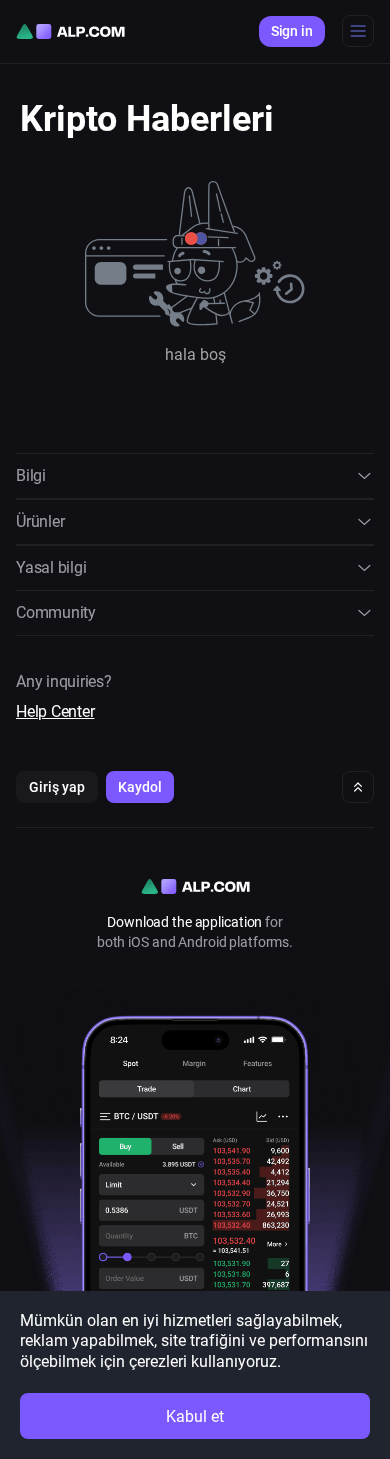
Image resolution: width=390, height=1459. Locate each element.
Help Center (55, 711)
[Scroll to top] (358, 787)
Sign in (292, 31)
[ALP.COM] (70, 31)
